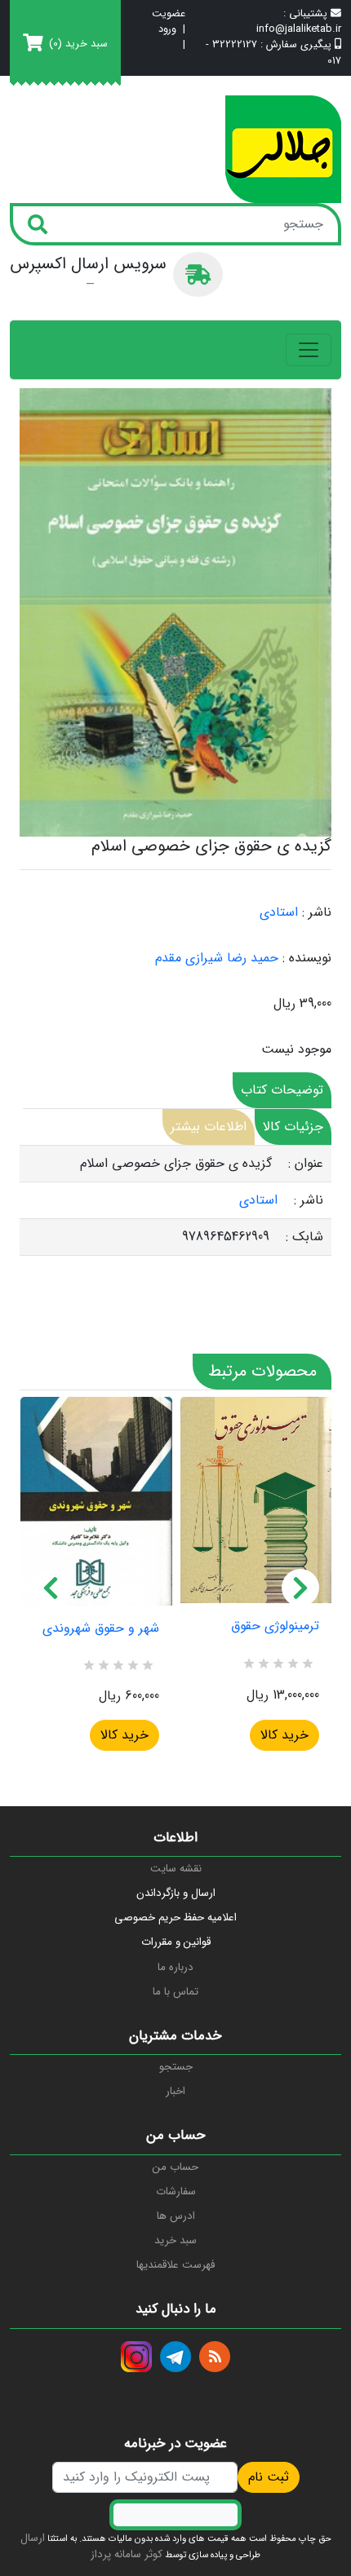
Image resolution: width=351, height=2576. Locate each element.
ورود (167, 30)
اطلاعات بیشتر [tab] (209, 1127)
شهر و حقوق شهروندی (101, 1628)
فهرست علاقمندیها (175, 2265)
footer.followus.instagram (136, 2357)
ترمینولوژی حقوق (275, 1626)
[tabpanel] (175, 1201)
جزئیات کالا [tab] (293, 1127)
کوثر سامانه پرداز (127, 2554)
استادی (279, 912)
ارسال (33, 2538)
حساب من (175, 2167)
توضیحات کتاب (282, 1090)
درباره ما (175, 1967)
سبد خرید (175, 2240)
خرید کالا (124, 1735)
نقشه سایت (176, 1869)
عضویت (169, 14)
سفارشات (176, 2192)
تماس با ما (175, 1992)
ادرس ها (176, 2216)
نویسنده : (307, 958)
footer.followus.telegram (175, 2357)
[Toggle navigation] (309, 350)
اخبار (175, 2091)
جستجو (176, 2067)
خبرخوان (215, 2357)
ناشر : (317, 912)
